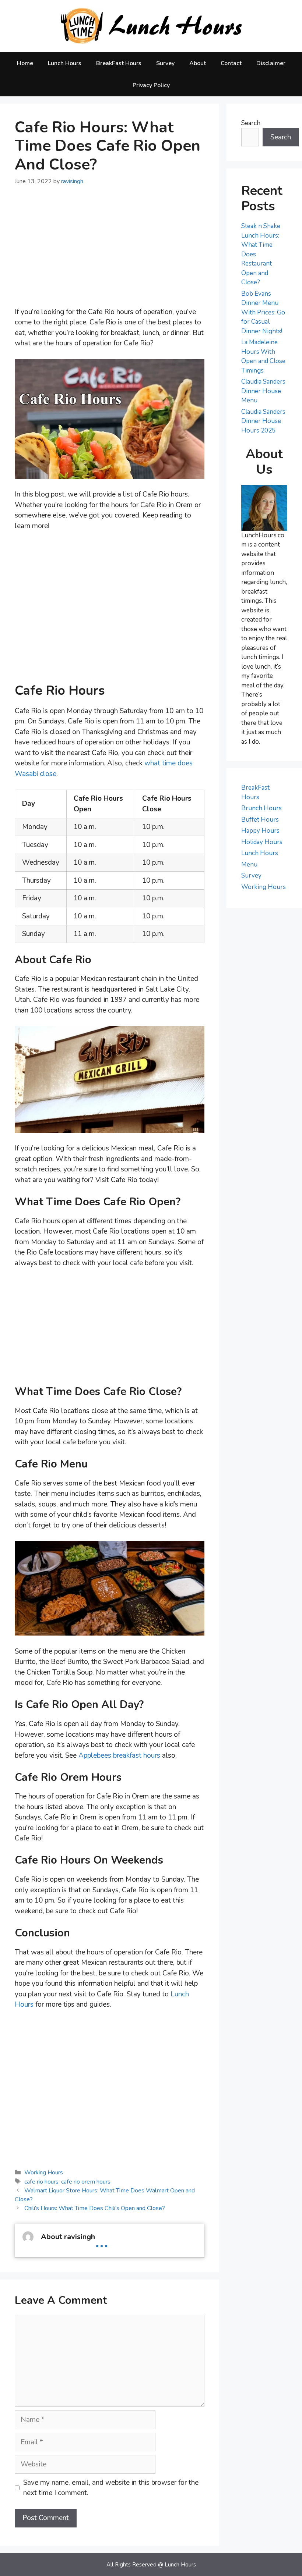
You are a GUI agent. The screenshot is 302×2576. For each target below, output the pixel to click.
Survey (165, 63)
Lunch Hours (65, 63)
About (198, 63)
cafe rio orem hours (86, 2182)
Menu (249, 864)
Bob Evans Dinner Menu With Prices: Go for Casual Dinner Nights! (263, 312)
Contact (231, 63)
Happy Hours (260, 831)
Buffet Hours (260, 820)
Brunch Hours (261, 808)
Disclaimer (271, 63)
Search (251, 123)
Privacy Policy (151, 85)
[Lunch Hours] (151, 26)
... (102, 2240)
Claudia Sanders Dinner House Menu (263, 391)
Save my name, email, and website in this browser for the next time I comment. (111, 2488)
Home (25, 63)
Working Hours (44, 2173)
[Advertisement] (110, 252)
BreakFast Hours (119, 63)
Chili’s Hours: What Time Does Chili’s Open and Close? (95, 2208)
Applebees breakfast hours (119, 1755)
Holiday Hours (262, 842)
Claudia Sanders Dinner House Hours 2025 (263, 421)
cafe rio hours (41, 2182)
